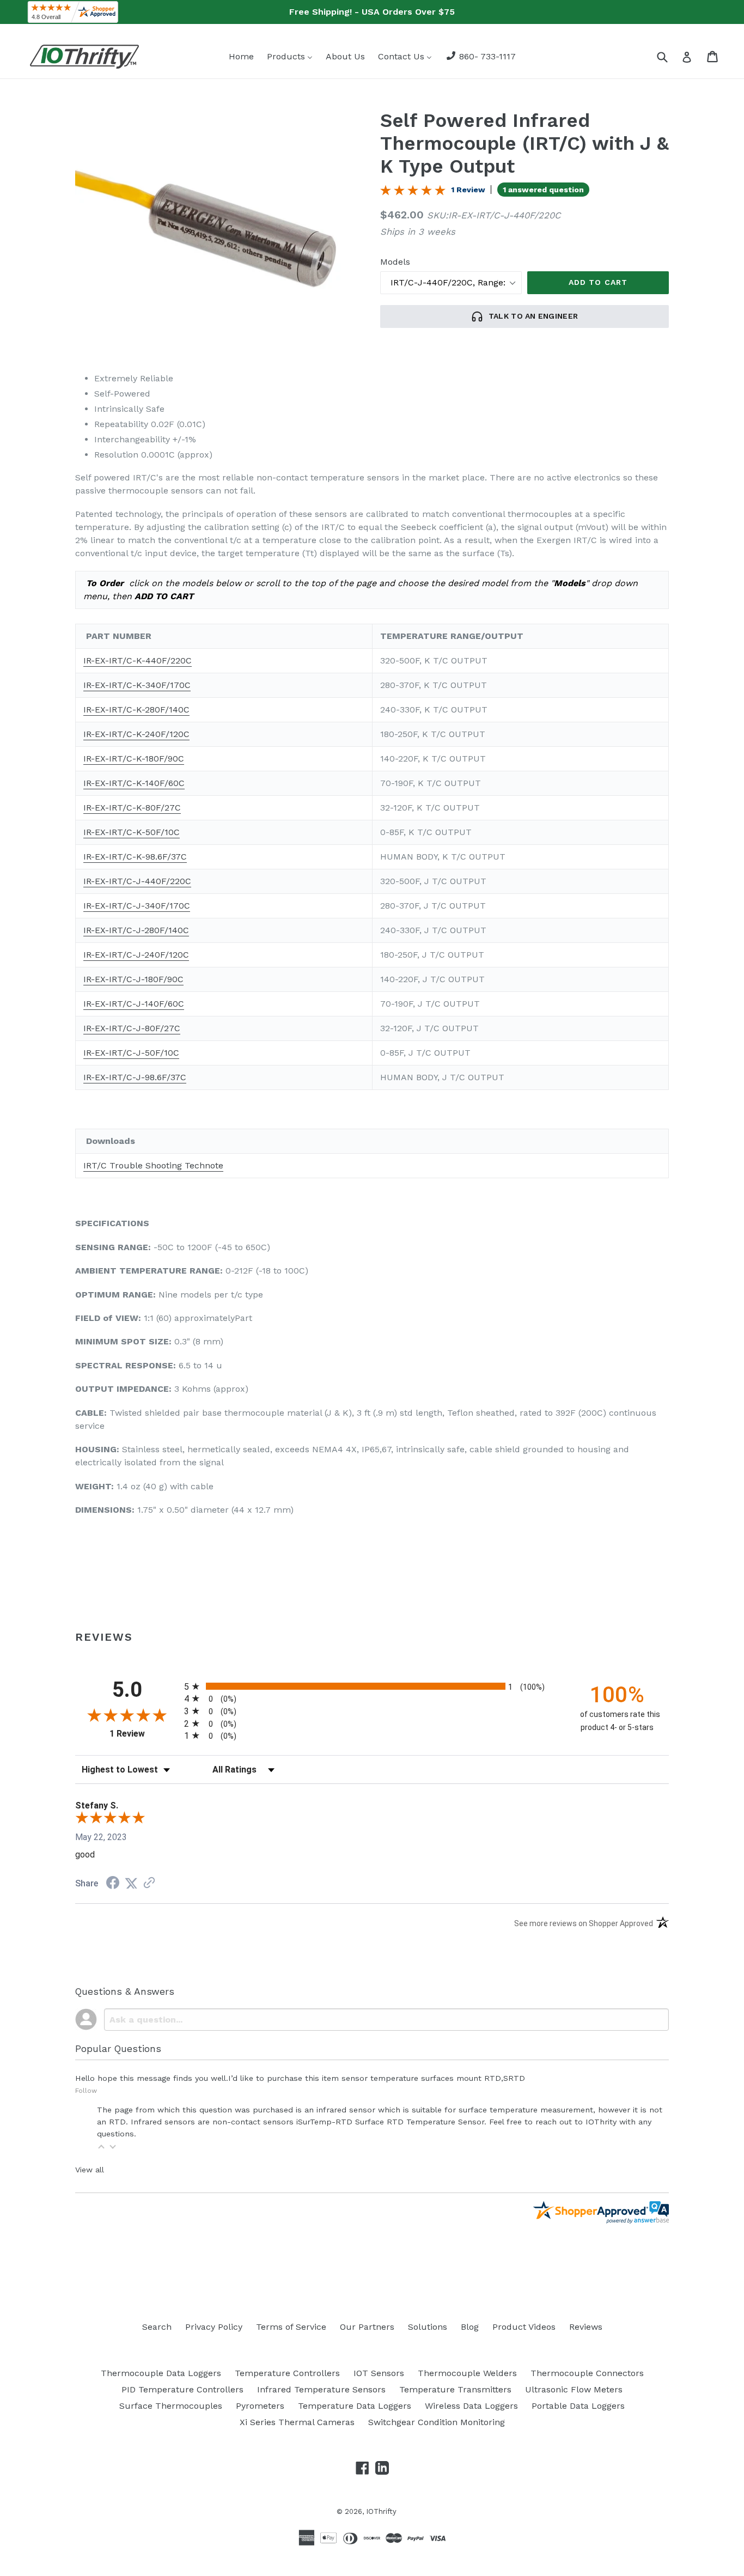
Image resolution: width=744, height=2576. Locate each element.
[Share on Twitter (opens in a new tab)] (131, 1883)
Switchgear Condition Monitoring (437, 2422)
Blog (470, 2327)
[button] (101, 2147)
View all (90, 2170)
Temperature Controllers (287, 2373)
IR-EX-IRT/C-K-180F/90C (134, 759)
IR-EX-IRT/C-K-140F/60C (134, 783)
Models (395, 262)
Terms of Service (291, 2327)
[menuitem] (241, 56)
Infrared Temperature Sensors (321, 2389)
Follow (86, 2091)
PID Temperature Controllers (182, 2389)
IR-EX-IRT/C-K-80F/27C (132, 808)
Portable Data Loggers (578, 2406)
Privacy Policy (214, 2327)
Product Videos (524, 2327)
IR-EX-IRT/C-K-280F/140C (136, 710)
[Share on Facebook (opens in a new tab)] (113, 1884)
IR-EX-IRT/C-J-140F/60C (134, 1004)
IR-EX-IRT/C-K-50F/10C (132, 832)
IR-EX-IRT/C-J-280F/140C (136, 930)
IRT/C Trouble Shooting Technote (153, 1165)
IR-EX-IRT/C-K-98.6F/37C (135, 857)
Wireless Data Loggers (471, 2406)
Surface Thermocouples (171, 2406)
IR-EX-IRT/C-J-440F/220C (137, 881)
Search (157, 2327)
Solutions (428, 2327)
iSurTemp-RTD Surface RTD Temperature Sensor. (391, 2122)
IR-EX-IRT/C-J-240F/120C (136, 955)
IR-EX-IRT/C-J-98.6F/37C (135, 1077)
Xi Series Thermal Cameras (297, 2422)
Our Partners (367, 2327)
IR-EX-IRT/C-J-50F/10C (131, 1053)
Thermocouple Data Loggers (161, 2373)
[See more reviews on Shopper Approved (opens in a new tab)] (149, 1883)
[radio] (372, 1686)
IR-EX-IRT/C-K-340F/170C (137, 685)
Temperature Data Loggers (355, 2406)
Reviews (586, 2327)
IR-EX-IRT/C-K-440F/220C (138, 660)
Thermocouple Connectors (587, 2373)
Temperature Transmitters (455, 2389)
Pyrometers (260, 2406)
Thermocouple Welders (467, 2373)
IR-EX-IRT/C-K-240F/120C (136, 734)
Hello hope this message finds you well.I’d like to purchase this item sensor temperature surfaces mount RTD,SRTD (300, 2078)
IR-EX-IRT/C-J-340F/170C (137, 906)
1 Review (468, 190)
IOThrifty (381, 2511)
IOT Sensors (379, 2373)
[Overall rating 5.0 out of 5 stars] (413, 193)
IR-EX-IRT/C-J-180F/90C (133, 979)
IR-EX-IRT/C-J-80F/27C (132, 1028)
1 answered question (543, 190)
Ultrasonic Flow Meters (574, 2389)
